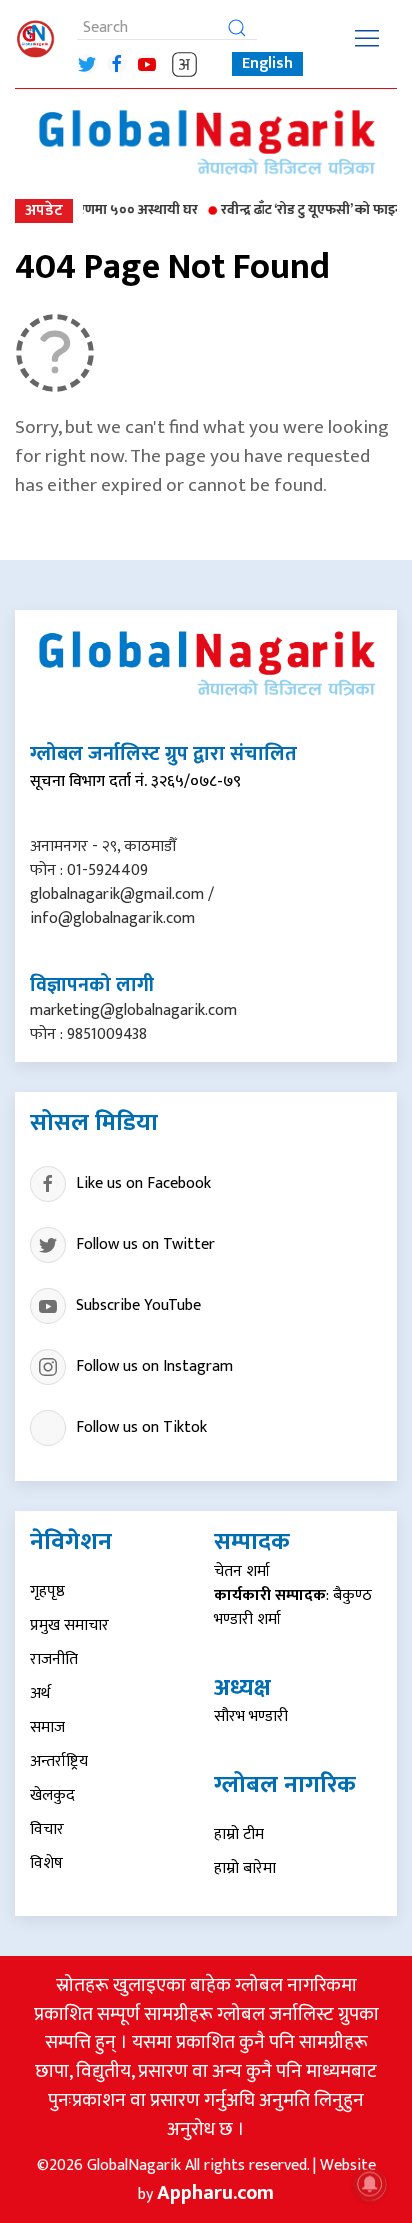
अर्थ (40, 1693)
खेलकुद (52, 1795)
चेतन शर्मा (242, 1571)
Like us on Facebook (143, 1183)
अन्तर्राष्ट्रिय (59, 1761)
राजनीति (54, 1659)
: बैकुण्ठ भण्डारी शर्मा (293, 1607)
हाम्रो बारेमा (245, 1868)
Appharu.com (215, 2193)
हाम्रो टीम (239, 1834)
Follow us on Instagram (154, 1366)
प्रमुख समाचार (69, 1625)
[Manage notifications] (370, 2184)
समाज (47, 1727)
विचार (47, 1829)
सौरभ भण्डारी (251, 1716)
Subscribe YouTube (138, 1305)
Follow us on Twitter (145, 1244)
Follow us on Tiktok (141, 1427)
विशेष (46, 1863)
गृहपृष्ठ (47, 1591)
